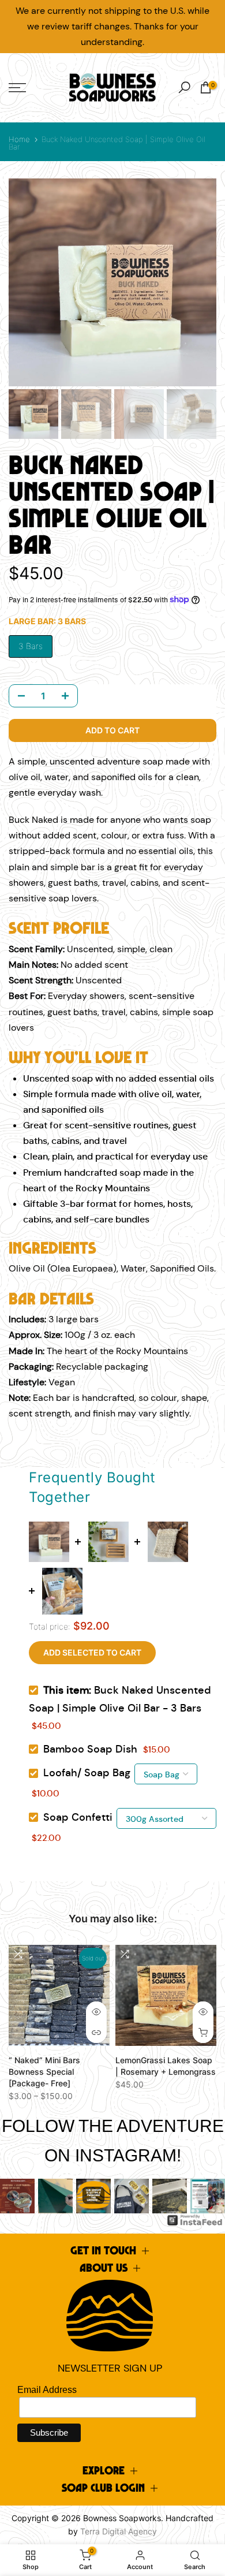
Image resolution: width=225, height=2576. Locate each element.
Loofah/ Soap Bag (87, 1773)
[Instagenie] (195, 2220)
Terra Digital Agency (119, 2531)
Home (19, 139)
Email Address (47, 2390)
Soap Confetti (78, 1817)
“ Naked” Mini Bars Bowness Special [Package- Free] (44, 2072)
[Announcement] (112, 27)
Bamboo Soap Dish (90, 1749)
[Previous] (17, 2196)
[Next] (208, 2196)
